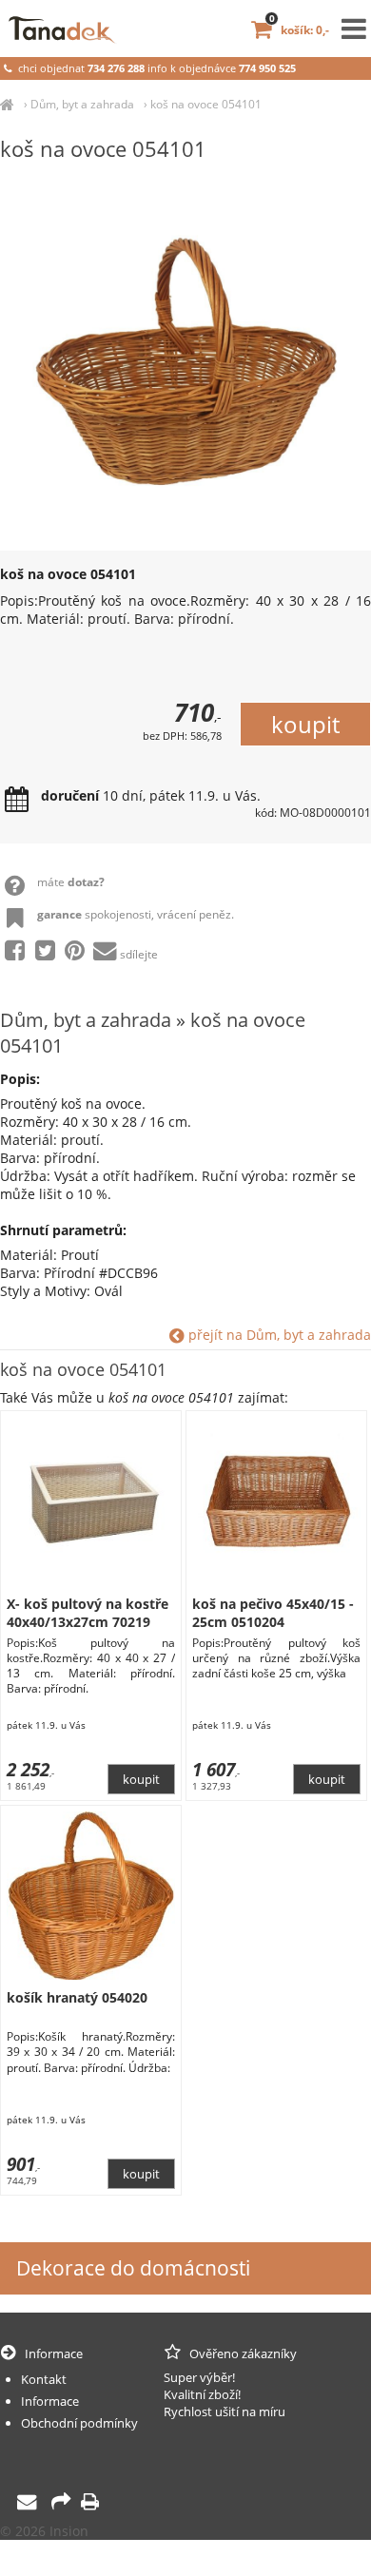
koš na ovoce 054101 (206, 104)
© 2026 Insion (44, 2531)
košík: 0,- (299, 30)
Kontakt (44, 2379)
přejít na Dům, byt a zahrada (278, 1335)
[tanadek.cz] (7, 104)
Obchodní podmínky (79, 2423)
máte (71, 882)
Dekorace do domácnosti (133, 2268)
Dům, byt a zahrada (82, 104)
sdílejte (139, 954)
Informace (50, 2401)
